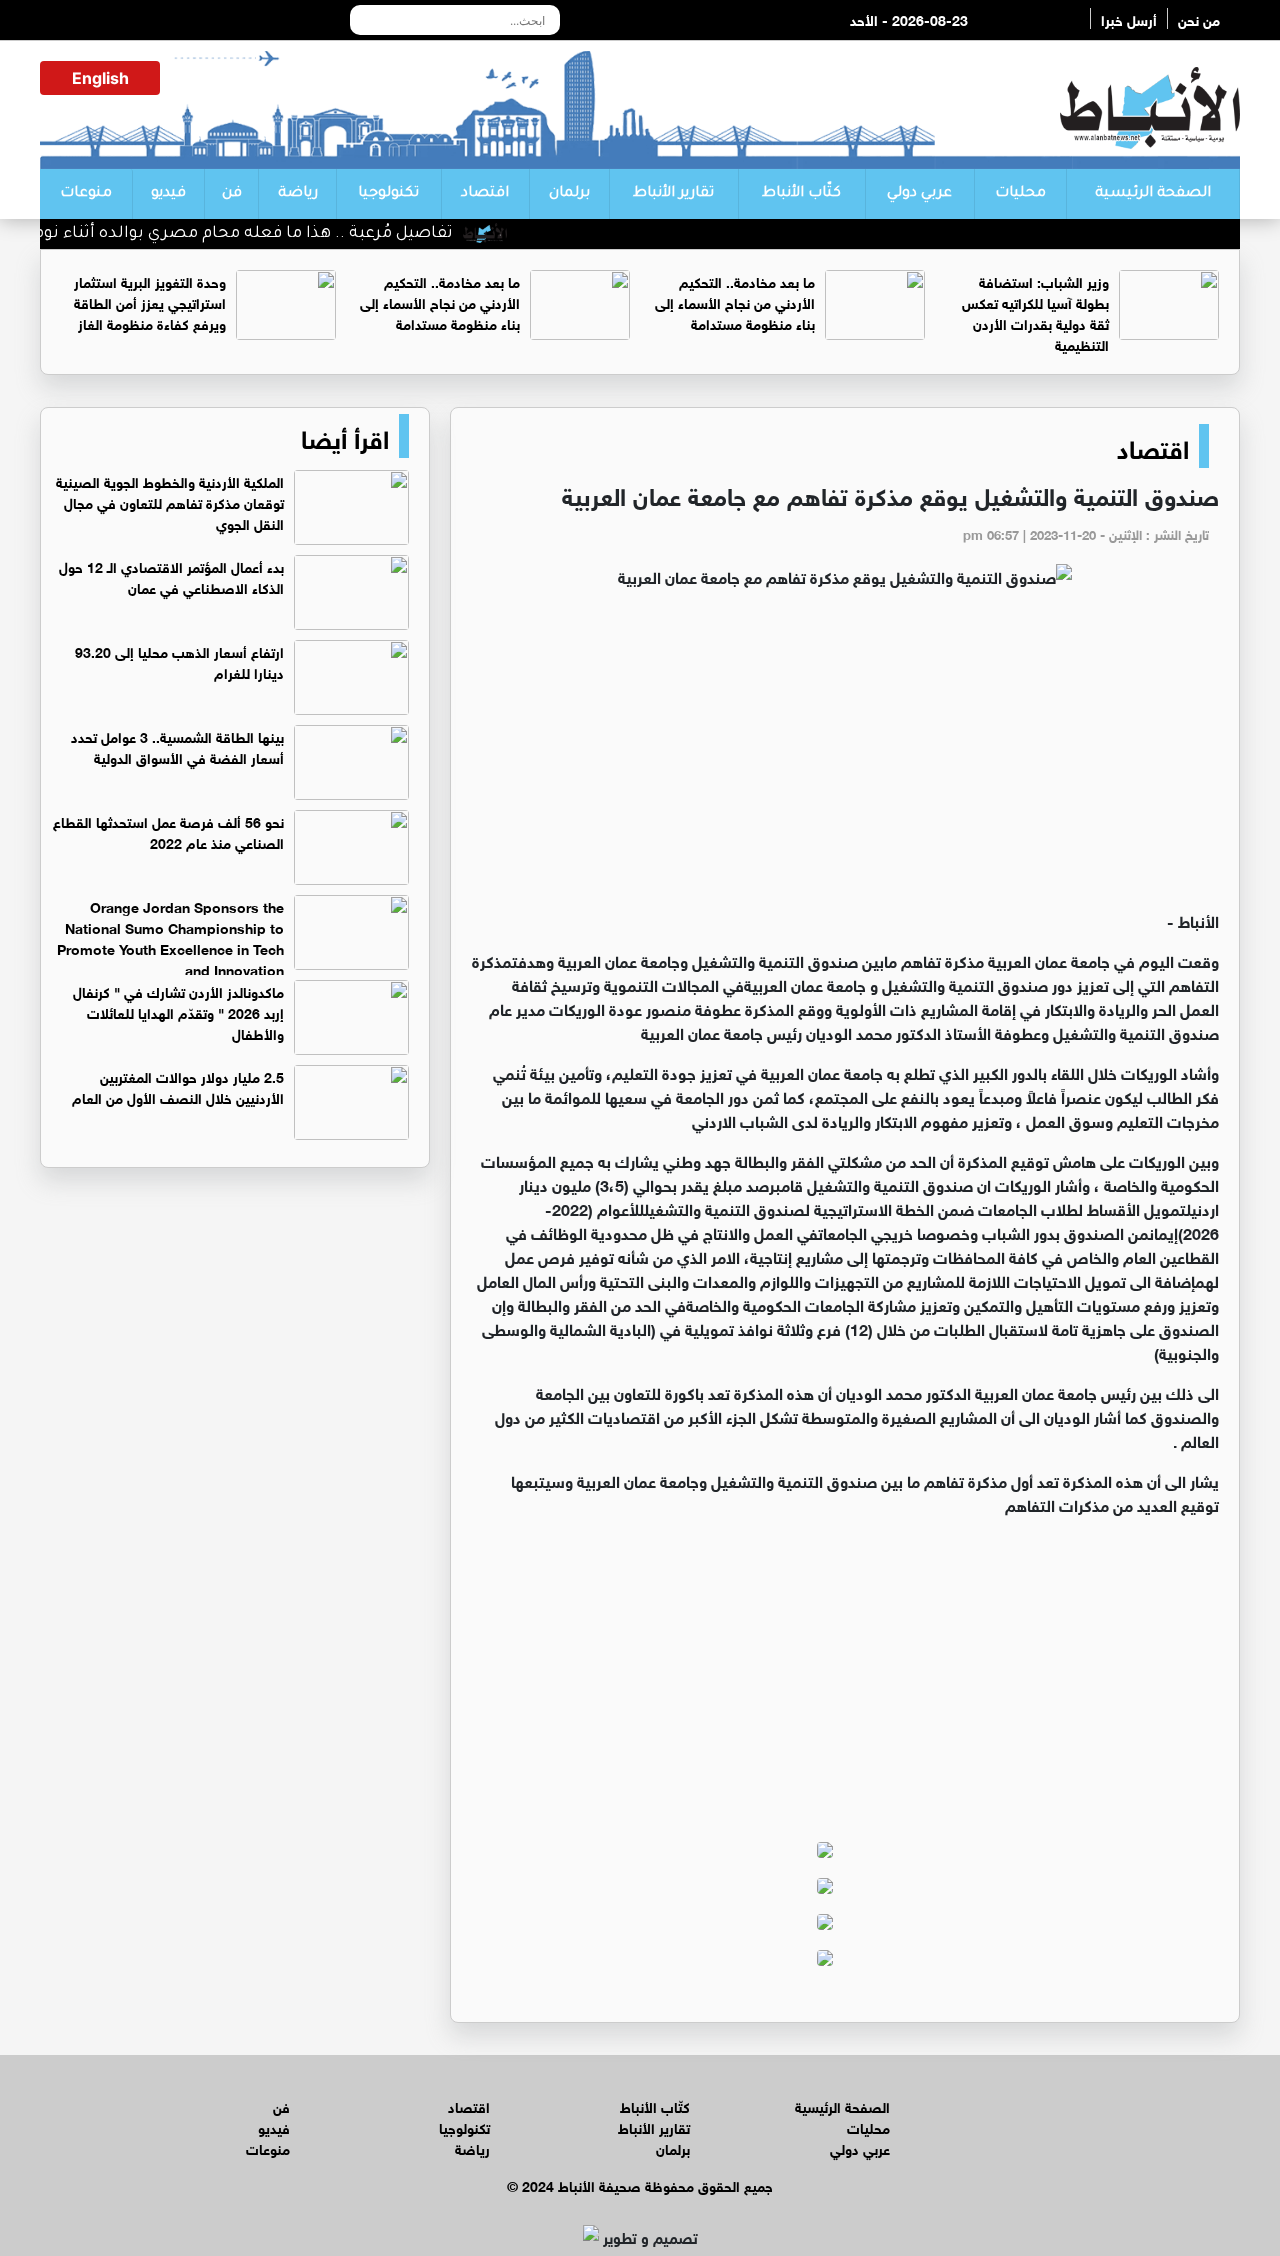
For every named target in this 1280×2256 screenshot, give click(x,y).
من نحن (1199, 18)
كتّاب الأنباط (801, 194)
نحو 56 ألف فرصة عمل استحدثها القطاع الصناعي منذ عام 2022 (168, 831)
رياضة (298, 194)
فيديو (168, 194)
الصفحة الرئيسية (1153, 194)
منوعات (86, 194)
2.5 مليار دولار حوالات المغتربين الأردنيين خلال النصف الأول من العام (178, 1086)
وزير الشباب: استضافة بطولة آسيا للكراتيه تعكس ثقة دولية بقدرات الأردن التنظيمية (1035, 312)
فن (232, 194)
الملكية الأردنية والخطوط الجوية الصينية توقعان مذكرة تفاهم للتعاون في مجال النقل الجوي (170, 501)
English (100, 78)
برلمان (569, 194)
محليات (1020, 194)
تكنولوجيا (388, 194)
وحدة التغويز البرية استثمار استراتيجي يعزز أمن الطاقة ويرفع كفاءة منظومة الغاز (150, 301)
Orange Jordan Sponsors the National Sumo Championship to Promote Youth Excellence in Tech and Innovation (170, 937)
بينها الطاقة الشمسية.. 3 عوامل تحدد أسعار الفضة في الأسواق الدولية (177, 746)
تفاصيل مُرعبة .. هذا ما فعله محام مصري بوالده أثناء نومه (277, 234)
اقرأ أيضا (345, 436)
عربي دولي (919, 194)
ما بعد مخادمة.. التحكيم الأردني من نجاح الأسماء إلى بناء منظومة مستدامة (735, 301)
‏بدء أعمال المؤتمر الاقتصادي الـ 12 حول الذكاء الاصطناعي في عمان (171, 576)
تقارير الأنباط (673, 194)
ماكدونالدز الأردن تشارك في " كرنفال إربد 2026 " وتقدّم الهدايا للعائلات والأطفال (178, 1011)
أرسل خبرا (1129, 18)
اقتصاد (485, 194)
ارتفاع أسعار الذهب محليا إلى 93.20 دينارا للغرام (179, 661)
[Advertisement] (845, 758)
